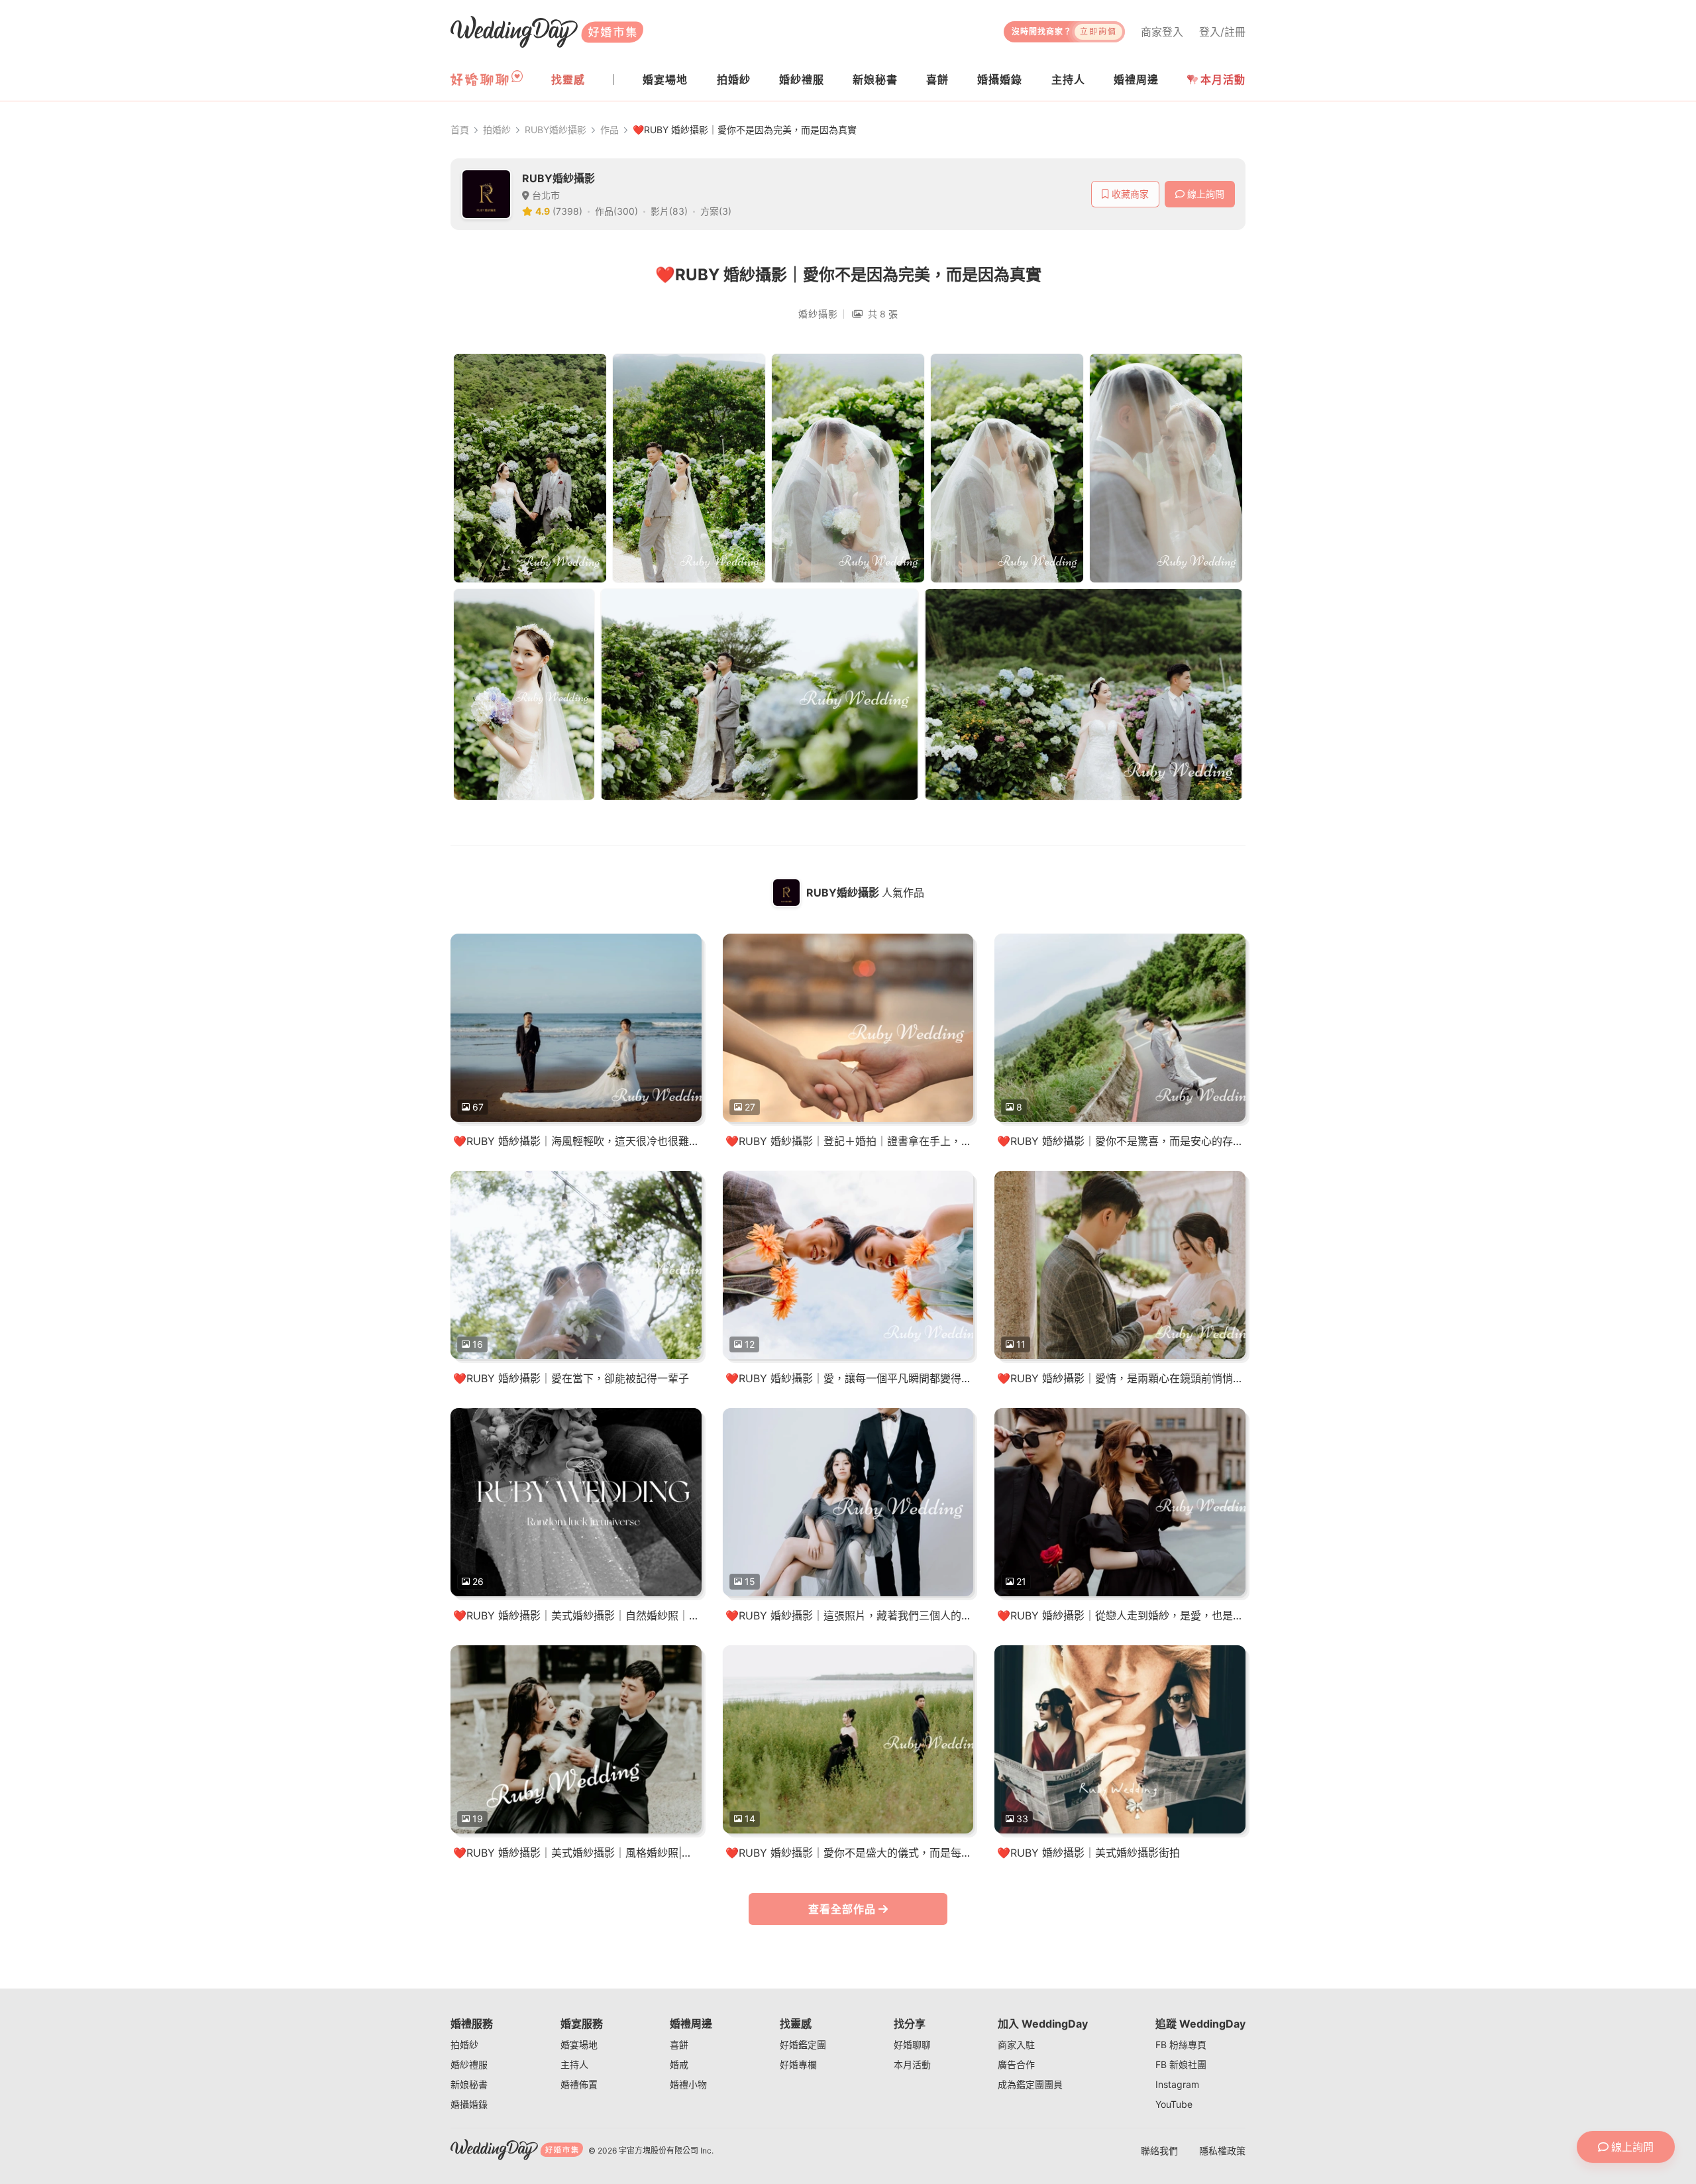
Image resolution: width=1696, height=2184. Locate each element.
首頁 (460, 130)
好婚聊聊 (912, 2045)
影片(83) (669, 211)
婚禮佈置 (579, 2084)
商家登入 (1162, 32)
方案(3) (716, 211)
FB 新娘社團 (1181, 2064)
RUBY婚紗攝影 (556, 130)
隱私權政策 (1222, 2151)
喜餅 (679, 2045)
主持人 (574, 2064)
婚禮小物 (688, 2084)
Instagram (1177, 2084)
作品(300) (616, 211)
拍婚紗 (497, 130)
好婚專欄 (798, 2064)
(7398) (567, 211)
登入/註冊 (1222, 32)
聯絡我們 (1159, 2151)
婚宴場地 (579, 2045)
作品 (609, 130)
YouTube (1174, 2104)
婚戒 (679, 2064)
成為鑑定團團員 (1030, 2084)
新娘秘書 (469, 2084)
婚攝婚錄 (469, 2104)
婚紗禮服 (469, 2064)
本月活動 (1223, 80)
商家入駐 (1016, 2045)
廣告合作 (1016, 2064)
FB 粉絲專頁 (1181, 2045)
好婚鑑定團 (803, 2045)
